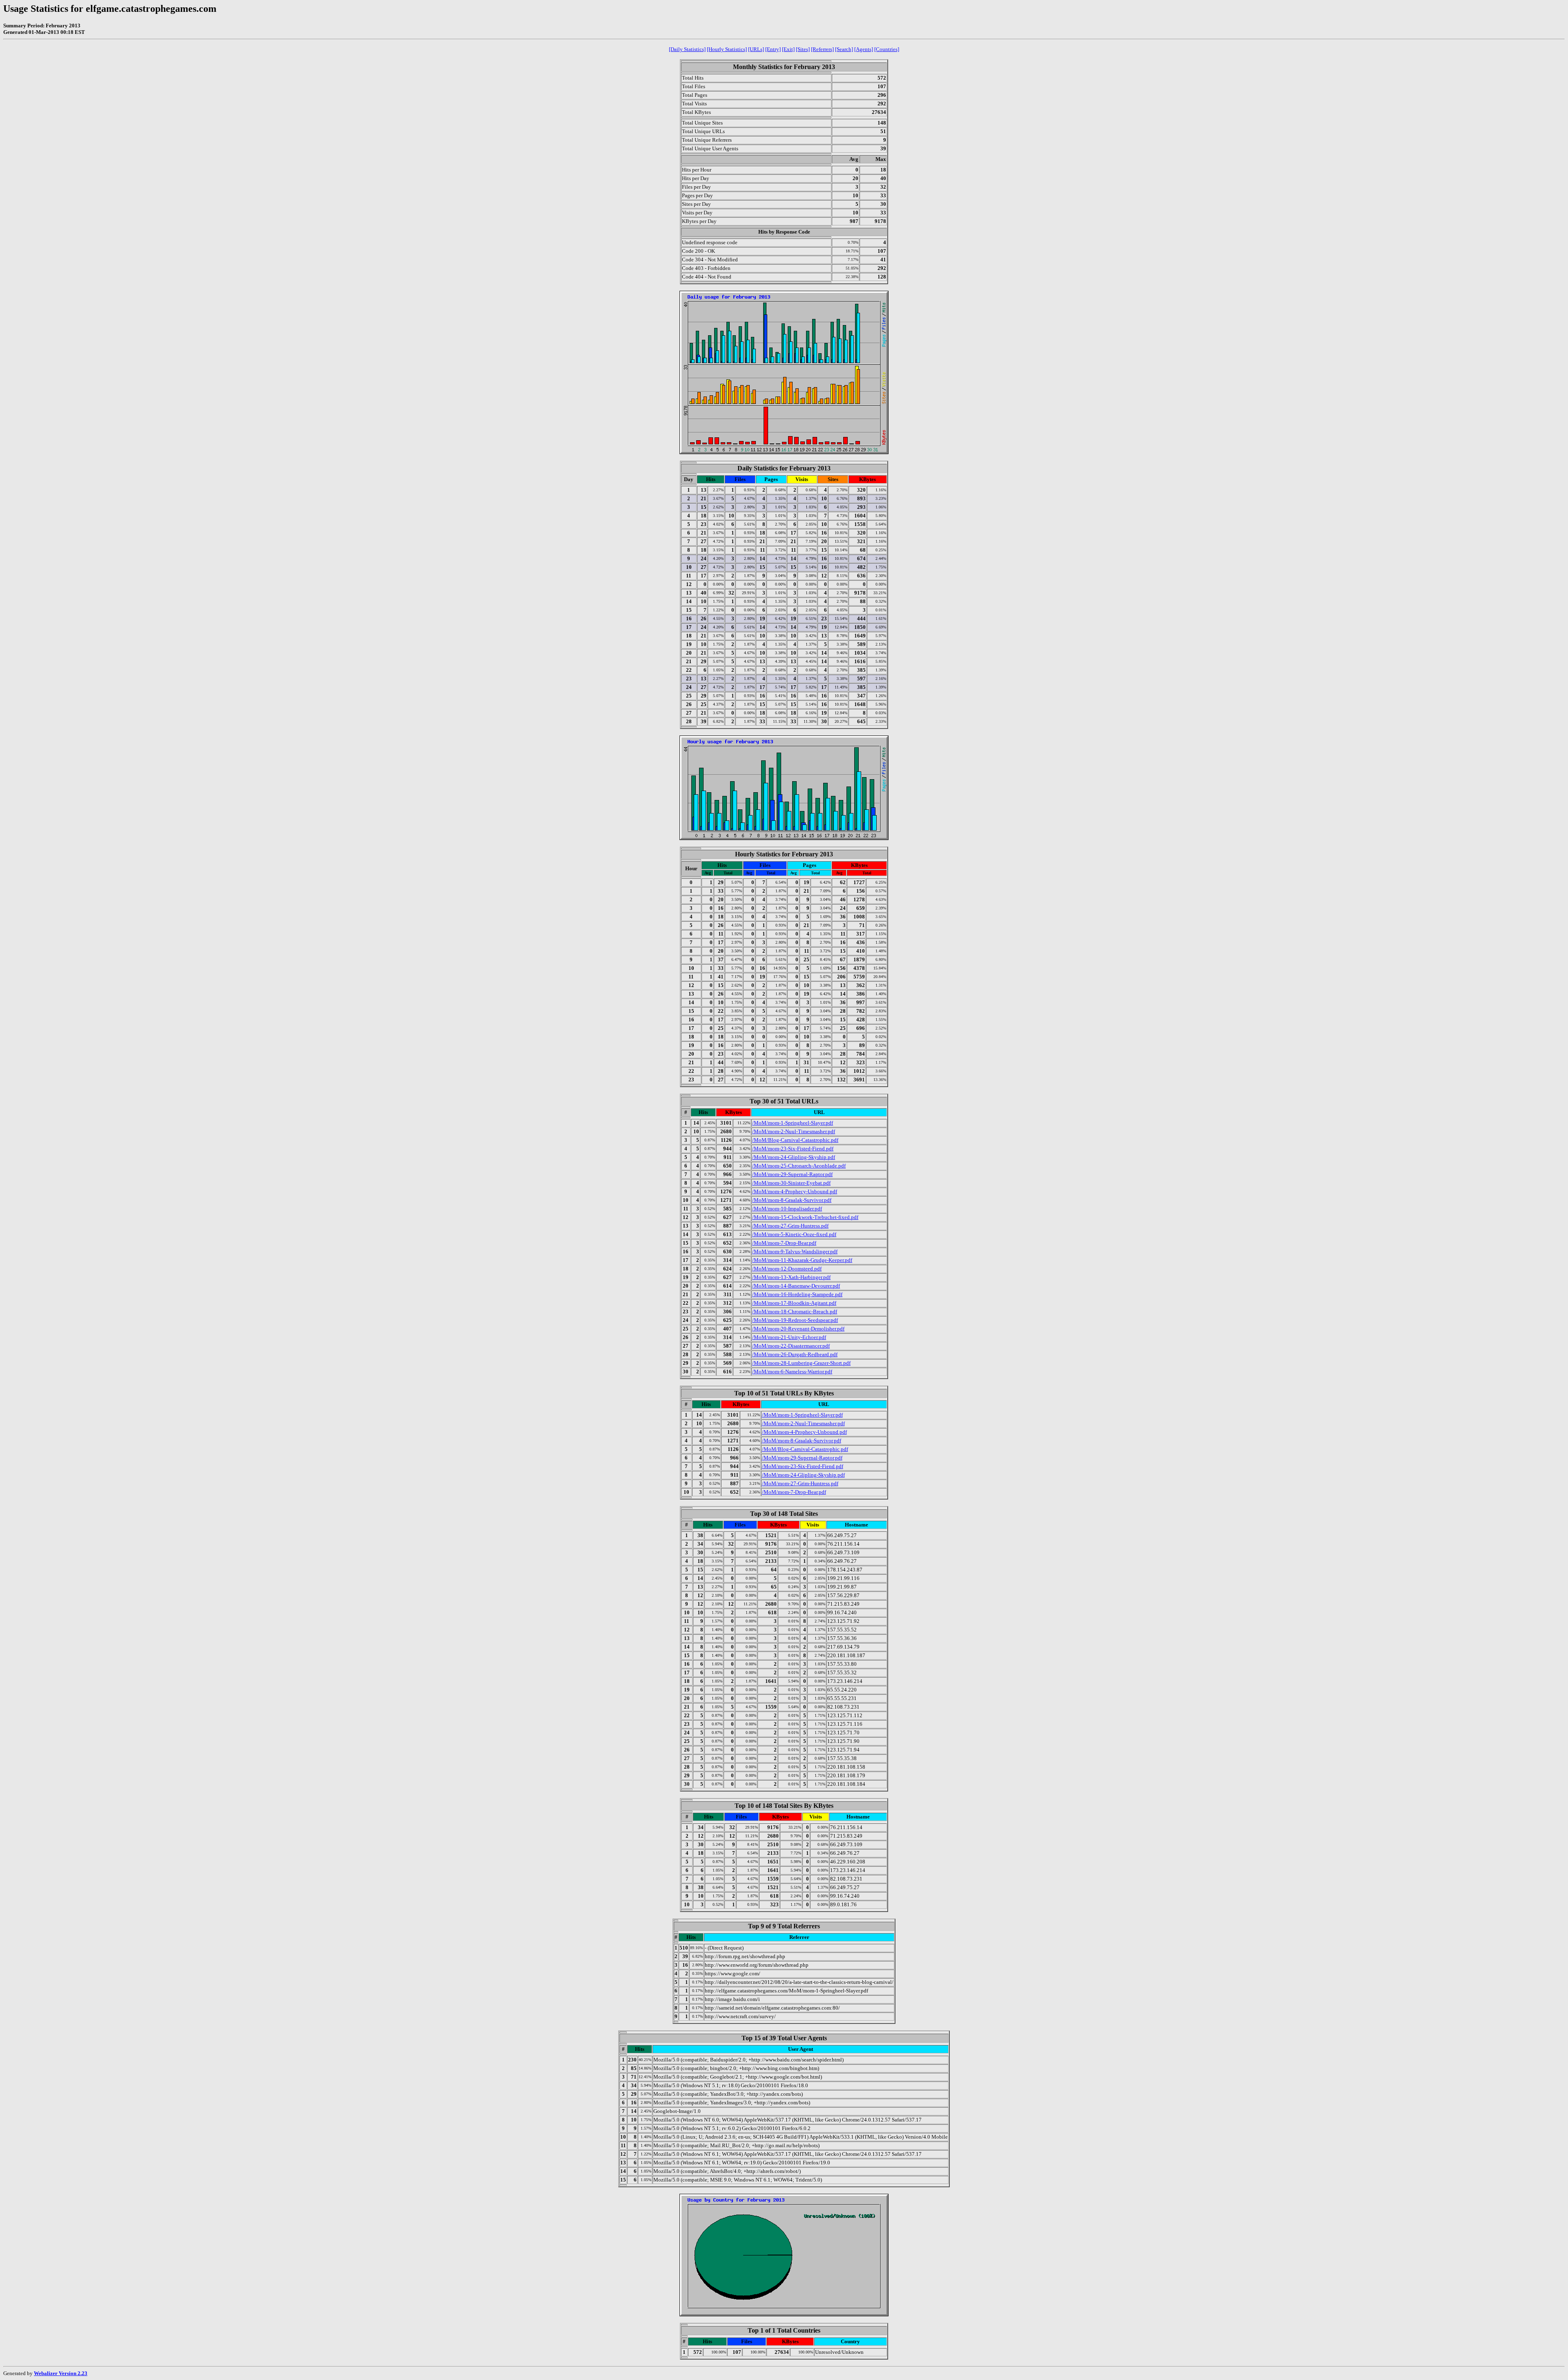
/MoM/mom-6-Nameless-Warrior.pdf (792, 1372)
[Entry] (773, 49)
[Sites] (803, 49)
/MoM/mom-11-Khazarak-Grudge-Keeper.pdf (802, 1260)
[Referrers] (822, 49)
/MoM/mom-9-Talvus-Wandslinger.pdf (795, 1251)
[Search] (844, 49)
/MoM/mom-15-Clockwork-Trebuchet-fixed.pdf (805, 1217)
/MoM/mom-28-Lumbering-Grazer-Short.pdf (801, 1363)
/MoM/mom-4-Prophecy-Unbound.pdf (795, 1191)
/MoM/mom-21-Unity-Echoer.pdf (789, 1337)
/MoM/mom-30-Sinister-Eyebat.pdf (791, 1183)
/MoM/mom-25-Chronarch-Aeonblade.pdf (799, 1166)
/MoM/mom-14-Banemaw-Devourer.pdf (796, 1286)
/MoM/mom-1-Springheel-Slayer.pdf (793, 1123)
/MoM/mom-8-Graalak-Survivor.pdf (792, 1200)
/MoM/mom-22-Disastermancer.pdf (791, 1346)
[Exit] (788, 49)
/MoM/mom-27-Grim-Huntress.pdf (790, 1226)
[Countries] (887, 49)
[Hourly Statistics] (727, 49)
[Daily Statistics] (687, 49)
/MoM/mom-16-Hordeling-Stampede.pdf (797, 1294)
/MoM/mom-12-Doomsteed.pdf (787, 1269)
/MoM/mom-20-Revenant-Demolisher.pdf (798, 1329)
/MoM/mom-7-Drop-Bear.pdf (784, 1243)
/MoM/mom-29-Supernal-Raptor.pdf (792, 1174)
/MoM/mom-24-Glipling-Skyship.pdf (794, 1157)
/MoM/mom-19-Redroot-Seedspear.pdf (795, 1320)
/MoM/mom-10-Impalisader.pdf (787, 1209)
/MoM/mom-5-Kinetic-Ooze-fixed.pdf (794, 1234)
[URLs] (756, 49)
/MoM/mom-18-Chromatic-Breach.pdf (795, 1311)
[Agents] (864, 49)
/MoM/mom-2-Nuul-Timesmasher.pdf (794, 1131)
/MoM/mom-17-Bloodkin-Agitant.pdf (794, 1303)
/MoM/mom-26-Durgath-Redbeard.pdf (795, 1354)
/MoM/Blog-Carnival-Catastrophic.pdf (795, 1140)
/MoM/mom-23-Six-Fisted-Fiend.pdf (793, 1149)
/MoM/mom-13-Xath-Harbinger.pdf (791, 1277)
